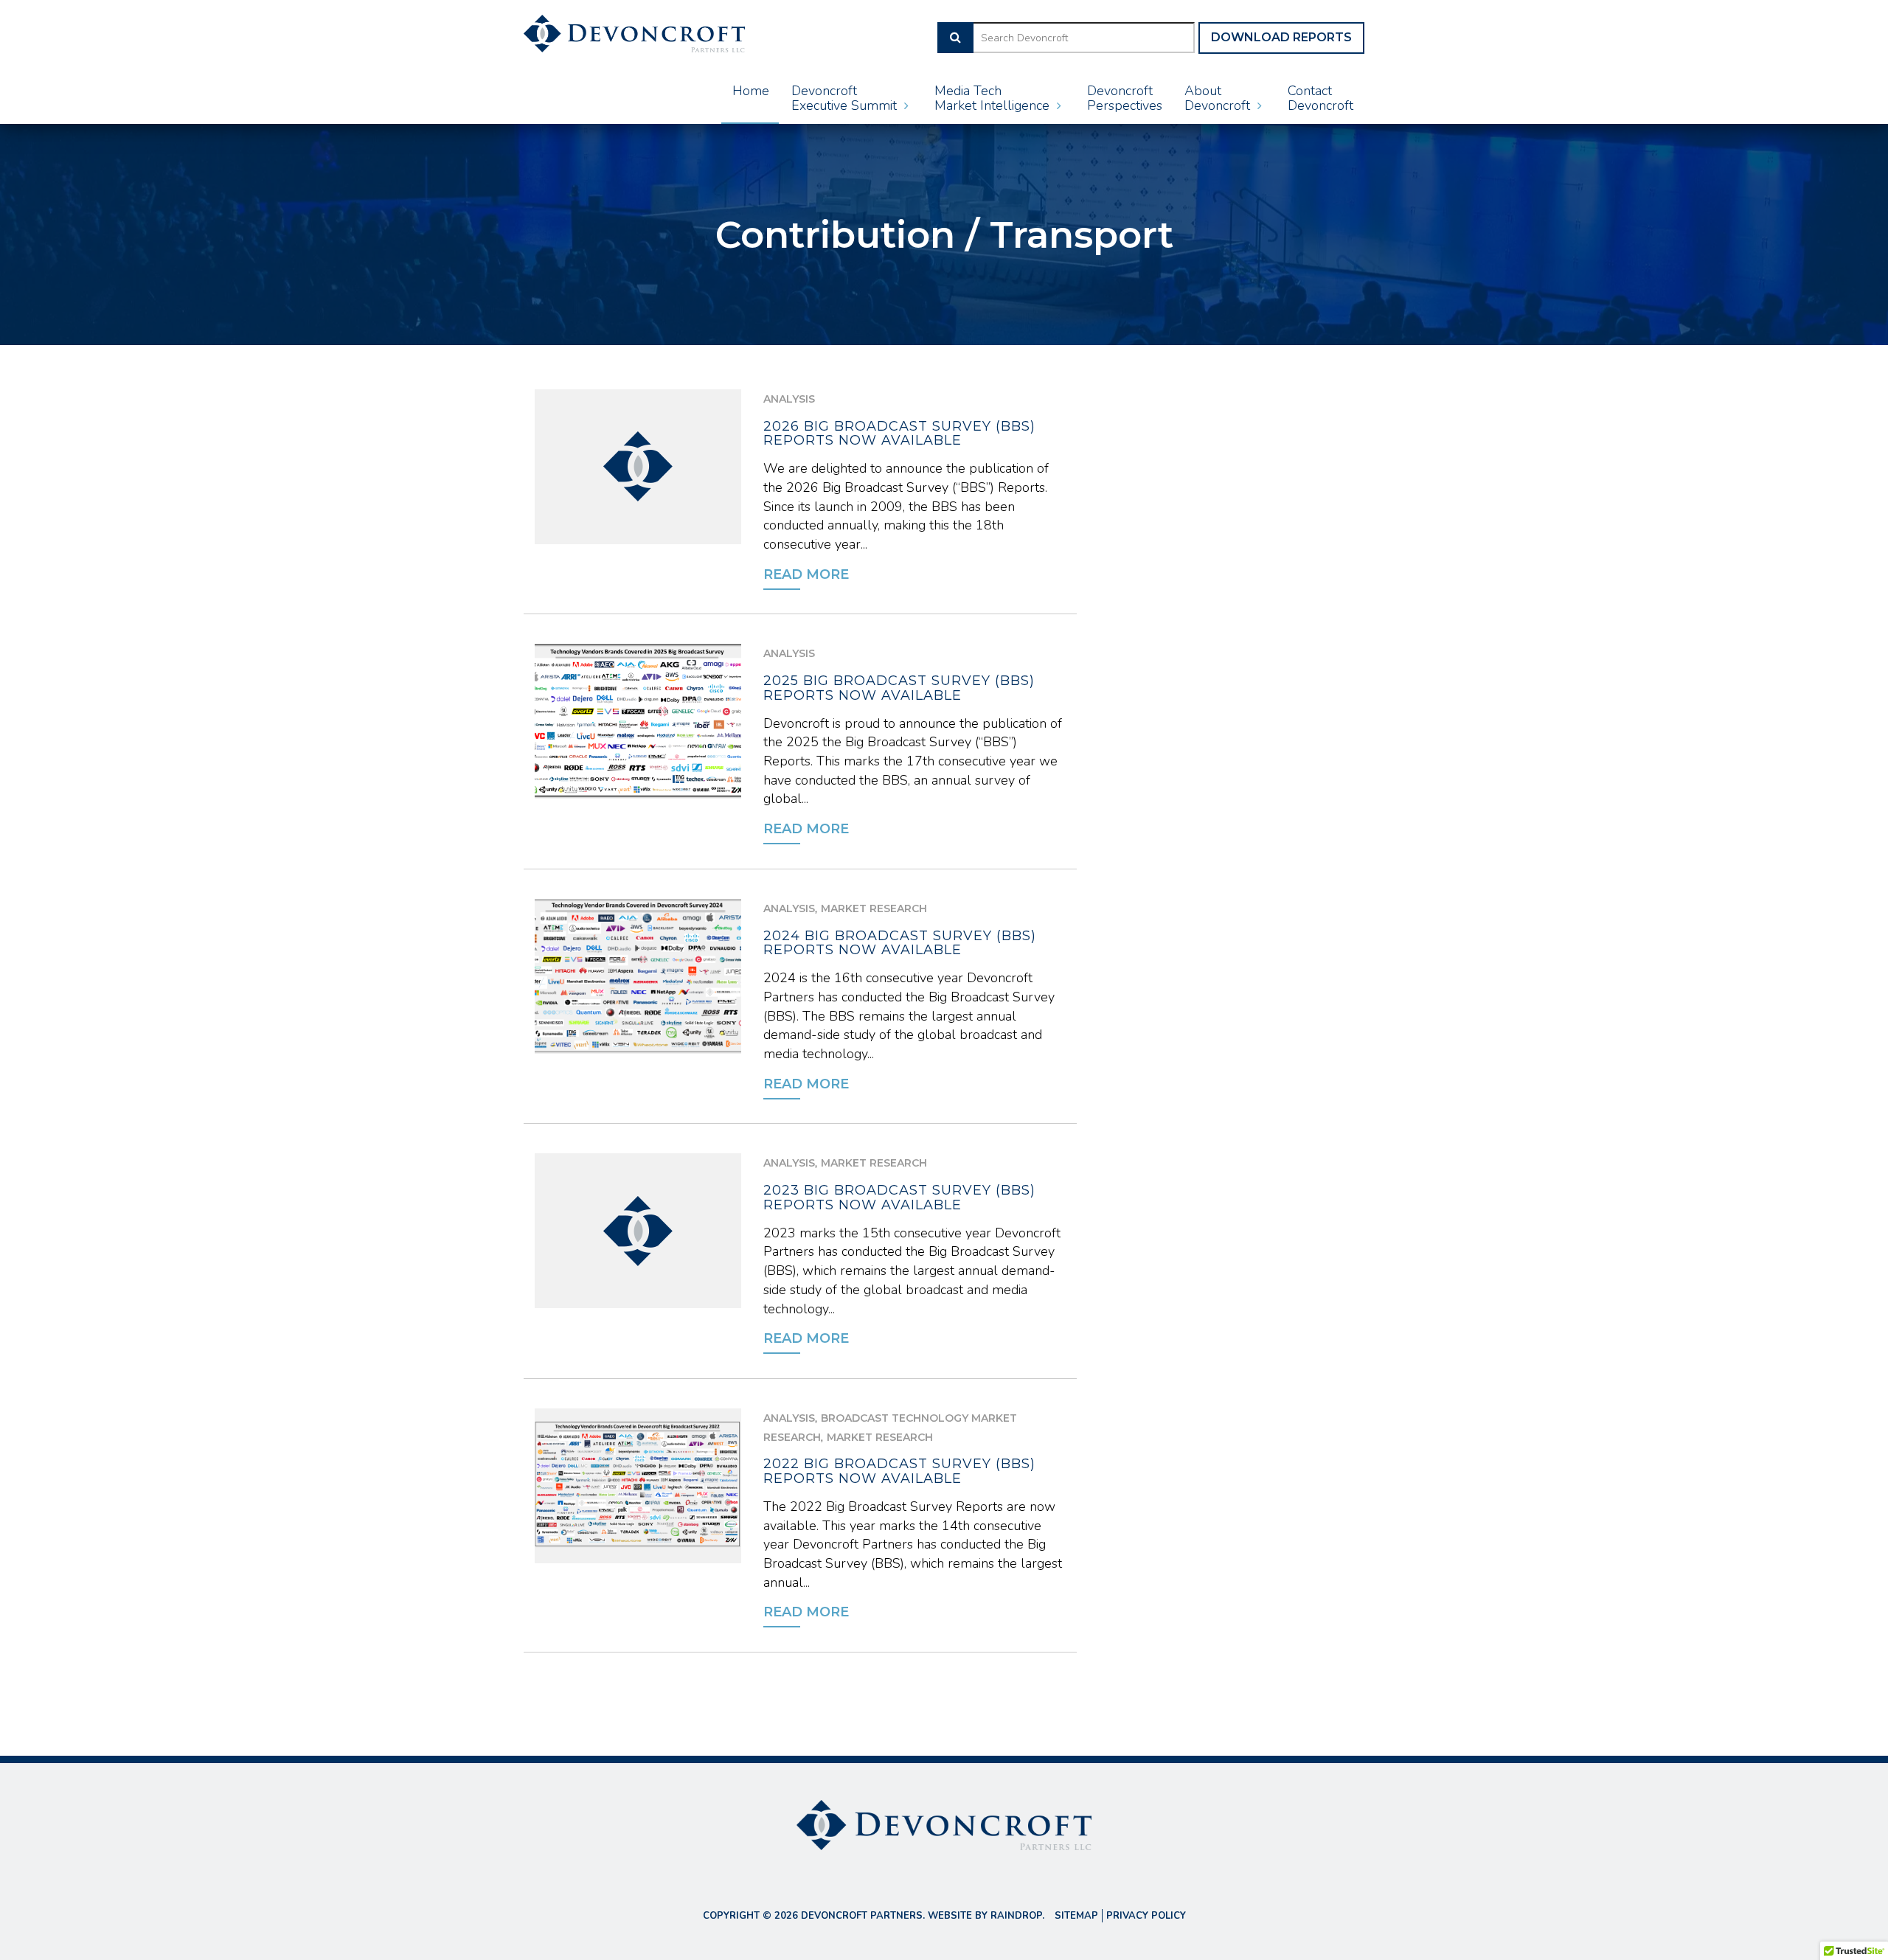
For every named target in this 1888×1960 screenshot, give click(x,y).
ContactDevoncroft (1320, 98)
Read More (806, 574)
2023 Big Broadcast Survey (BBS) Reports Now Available (899, 1198)
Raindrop (1016, 1916)
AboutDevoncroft (1219, 98)
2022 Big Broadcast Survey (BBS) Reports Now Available (899, 1471)
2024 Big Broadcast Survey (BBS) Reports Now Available (900, 943)
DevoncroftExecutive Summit (846, 98)
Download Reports (1281, 37)
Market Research (874, 908)
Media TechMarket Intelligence (994, 98)
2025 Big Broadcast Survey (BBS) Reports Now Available (899, 688)
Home (751, 91)
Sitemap (1076, 1916)
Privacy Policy (1146, 1916)
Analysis (789, 399)
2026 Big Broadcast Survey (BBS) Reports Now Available (899, 434)
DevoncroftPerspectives (1125, 98)
